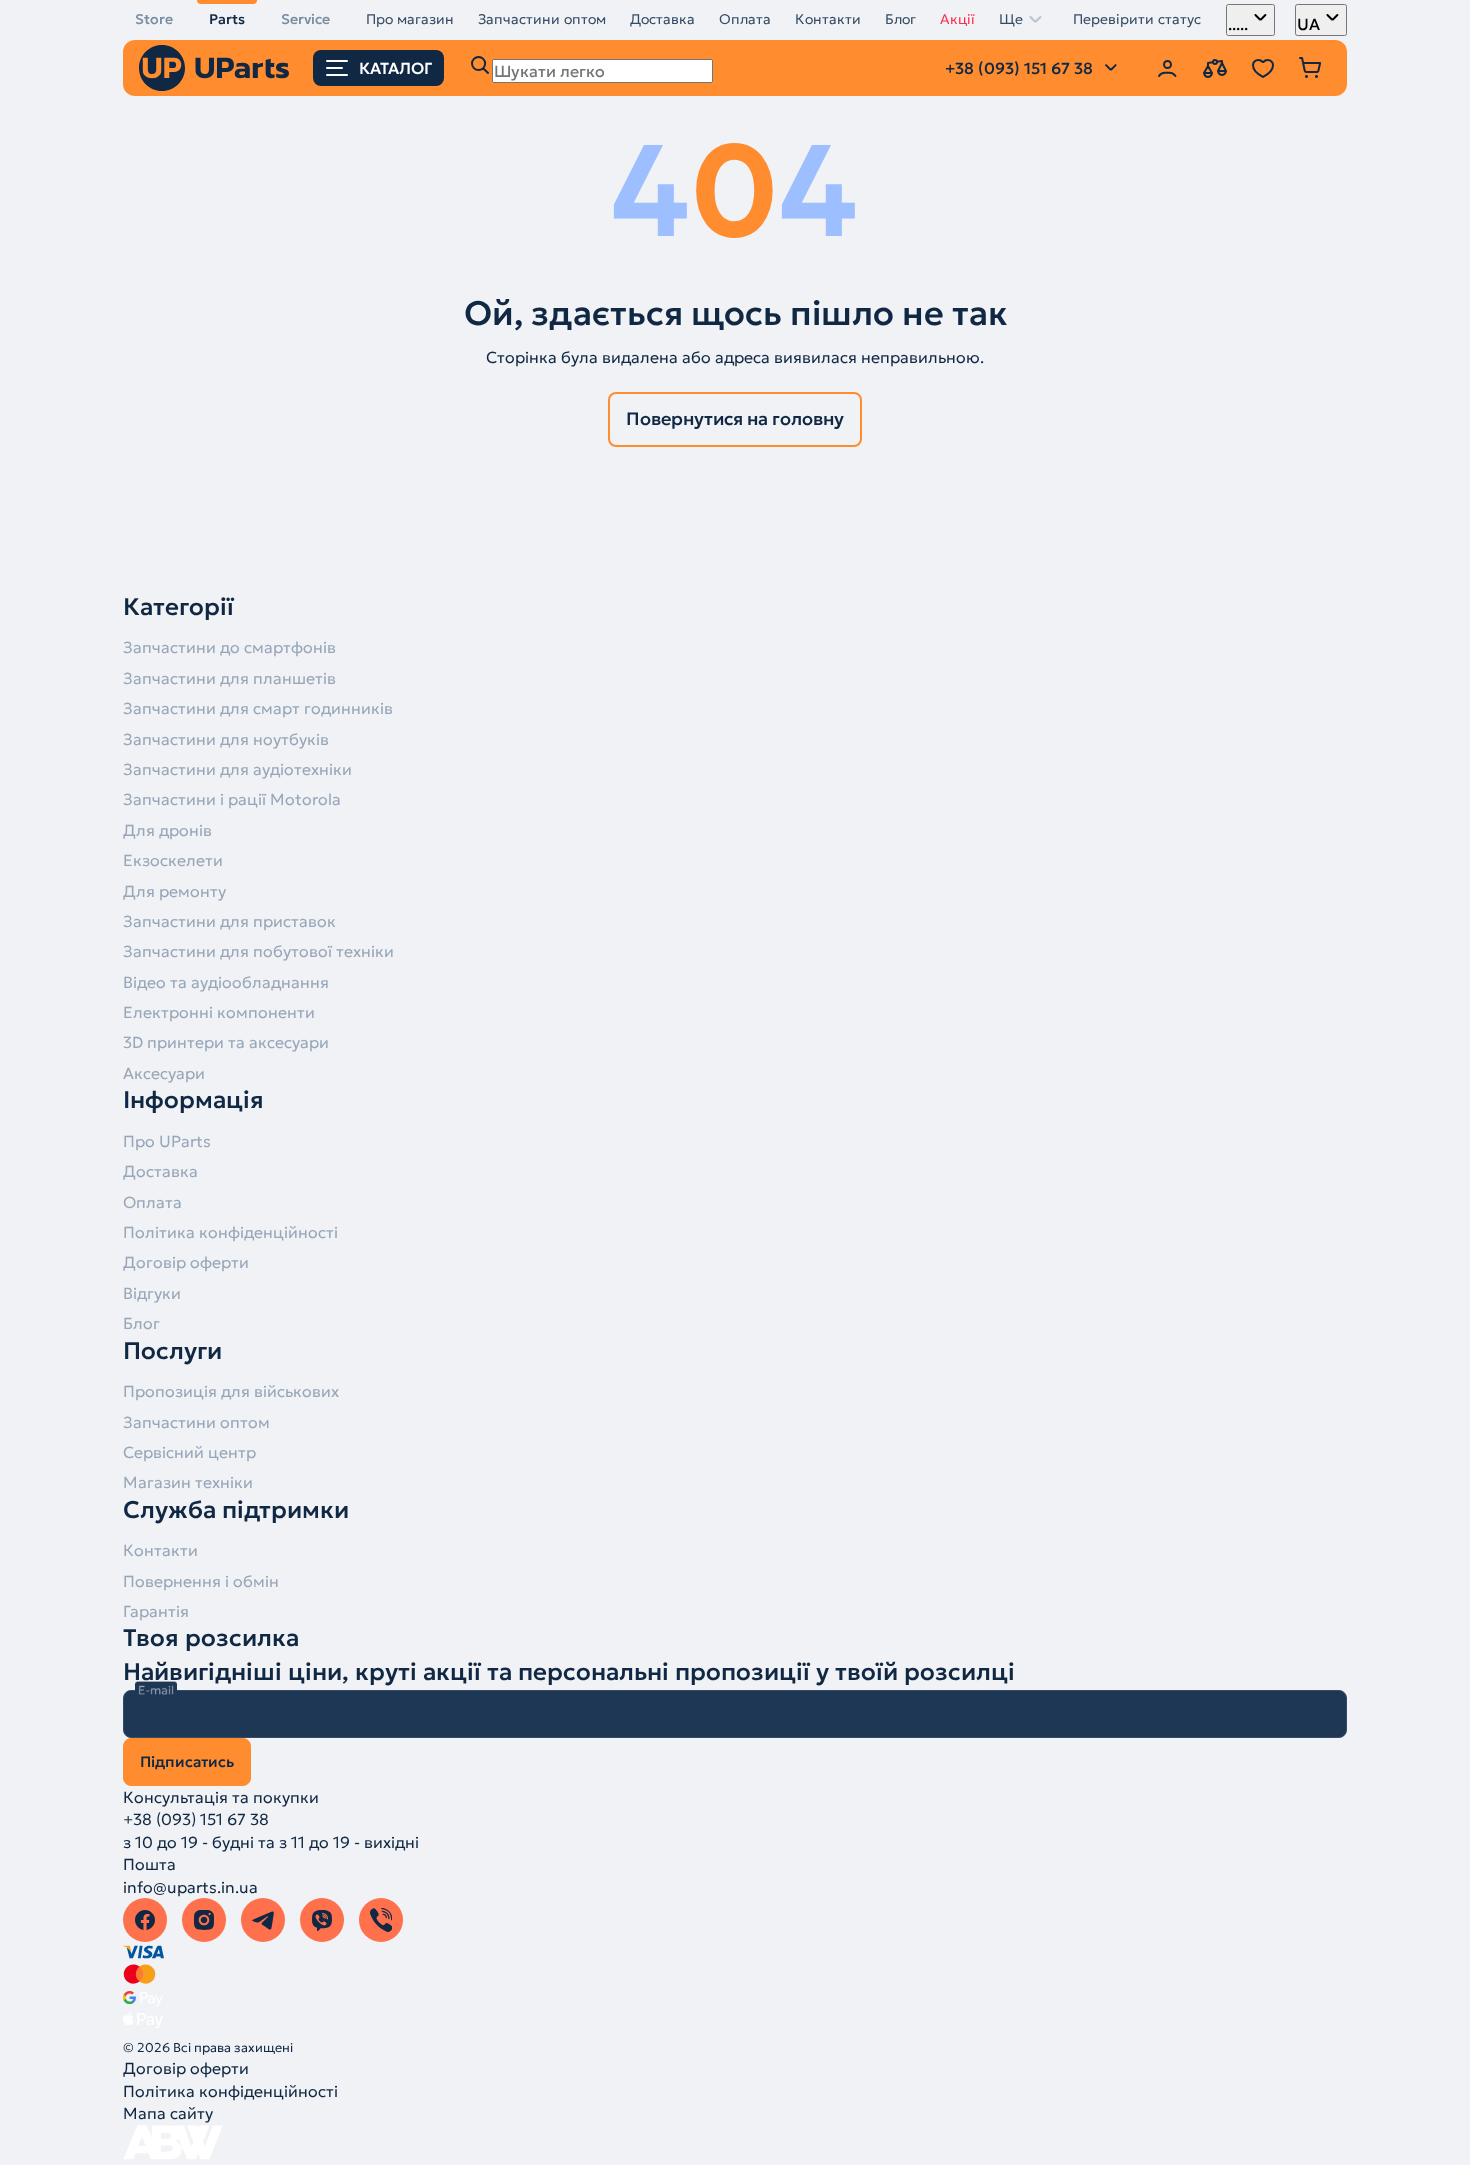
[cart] (1311, 68)
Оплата (745, 19)
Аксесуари (164, 1073)
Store (154, 19)
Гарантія (156, 1611)
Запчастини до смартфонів (229, 647)
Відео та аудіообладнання (226, 982)
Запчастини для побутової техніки (258, 951)
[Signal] (381, 1920)
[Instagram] (204, 1920)
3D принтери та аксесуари (226, 1042)
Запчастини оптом (542, 19)
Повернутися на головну (735, 418)
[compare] (1215, 68)
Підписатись (187, 1761)
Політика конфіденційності (230, 1232)
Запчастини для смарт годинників (258, 708)
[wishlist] (1263, 68)
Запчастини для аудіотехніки (237, 769)
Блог (900, 19)
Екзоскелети (173, 860)
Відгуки (152, 1293)
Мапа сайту (168, 2113)
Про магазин (410, 19)
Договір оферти (186, 1262)
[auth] (1167, 68)
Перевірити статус (1137, 19)
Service (305, 19)
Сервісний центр (189, 1452)
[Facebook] (145, 1920)
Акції (957, 19)
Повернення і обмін (201, 1581)
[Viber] (322, 1920)
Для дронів (167, 830)
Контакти (828, 19)
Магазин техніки (188, 1482)
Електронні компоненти (219, 1012)
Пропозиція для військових (231, 1391)
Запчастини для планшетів (229, 678)
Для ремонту (174, 891)
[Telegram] (263, 1920)
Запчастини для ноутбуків (226, 739)
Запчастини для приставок (229, 921)
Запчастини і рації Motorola (232, 799)
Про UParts (167, 1141)
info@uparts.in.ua (190, 1887)
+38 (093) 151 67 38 (196, 1819)
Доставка (662, 19)
